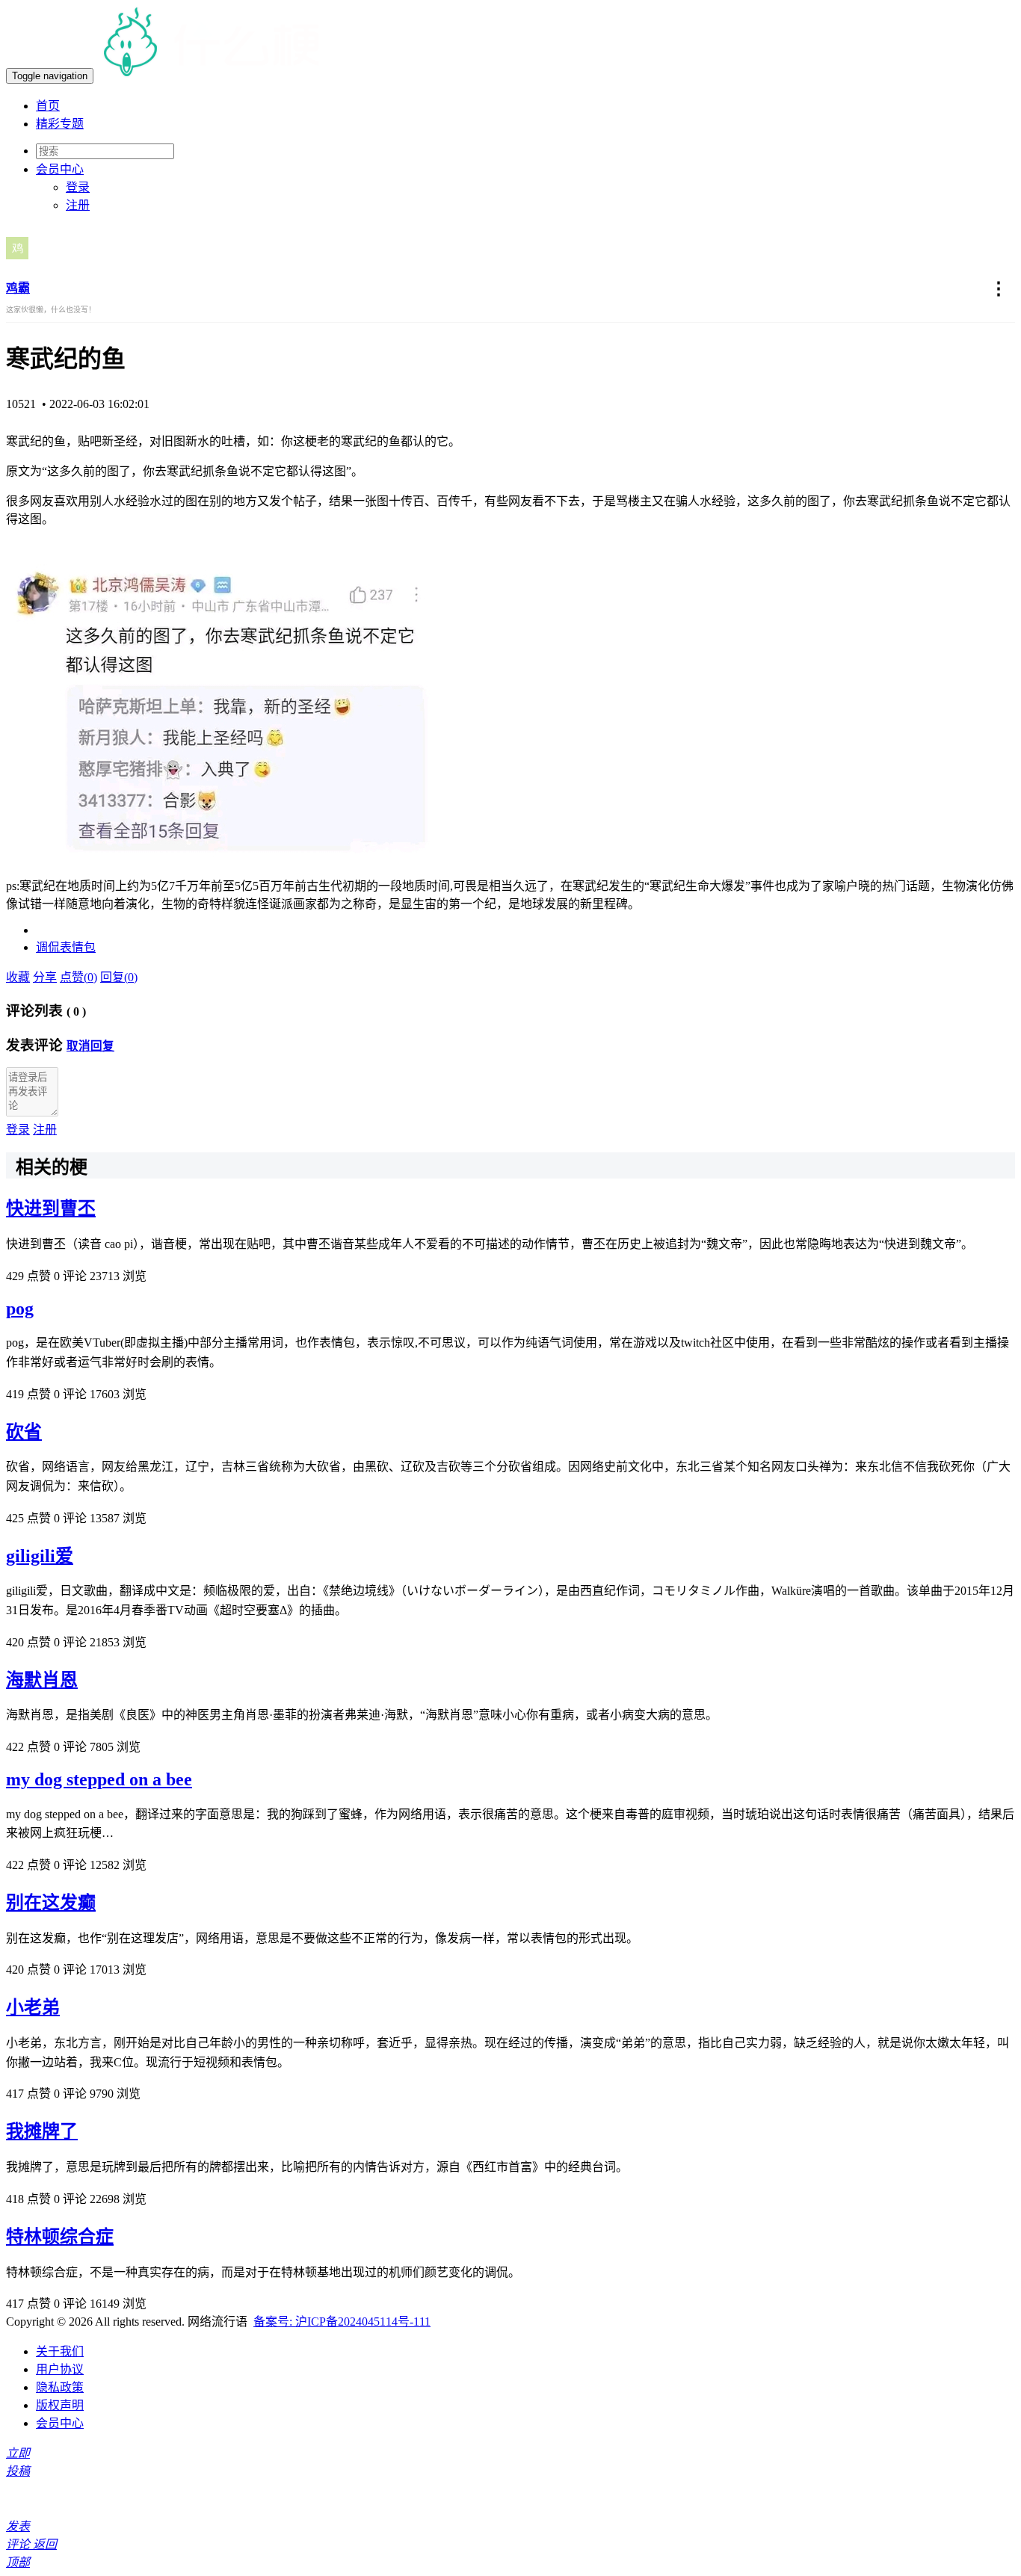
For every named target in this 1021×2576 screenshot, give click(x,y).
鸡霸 (18, 288)
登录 (78, 187)
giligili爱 (40, 1556)
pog (20, 1309)
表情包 (78, 947)
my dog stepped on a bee (99, 1779)
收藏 (18, 977)
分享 (45, 977)
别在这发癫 (51, 1903)
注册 (78, 205)
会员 (60, 169)
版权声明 (60, 2405)
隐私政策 (60, 2387)
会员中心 (60, 2423)
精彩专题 (60, 124)
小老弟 (33, 2007)
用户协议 (60, 2369)
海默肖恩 (42, 1680)
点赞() (78, 977)
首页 (48, 106)
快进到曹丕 (51, 1208)
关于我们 (60, 2351)
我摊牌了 (42, 2131)
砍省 (24, 1432)
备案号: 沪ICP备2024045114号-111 (342, 2322)
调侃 (48, 947)
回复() (119, 977)
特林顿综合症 (60, 2237)
